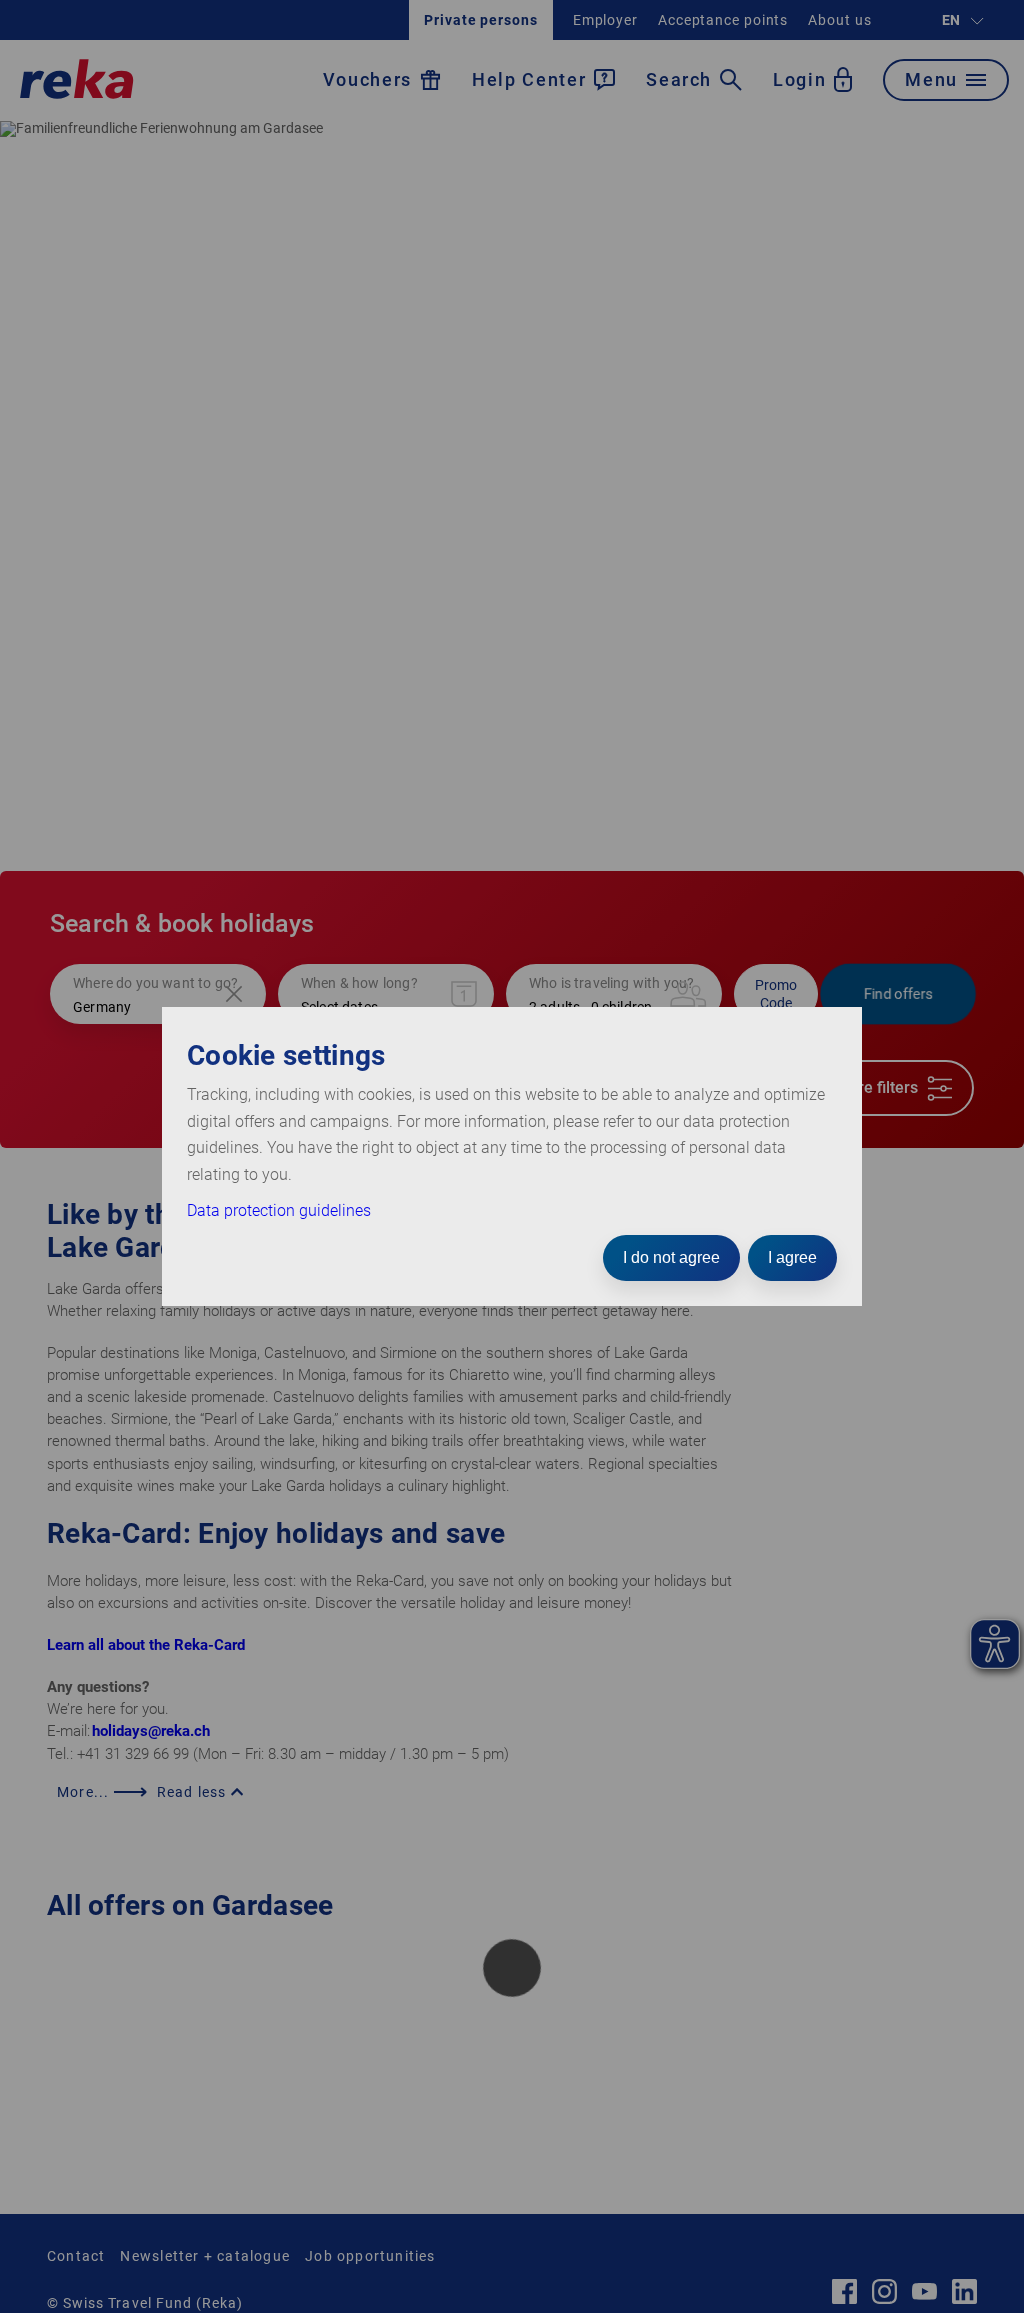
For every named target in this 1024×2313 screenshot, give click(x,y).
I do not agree (671, 1257)
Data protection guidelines (279, 1210)
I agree (792, 1257)
